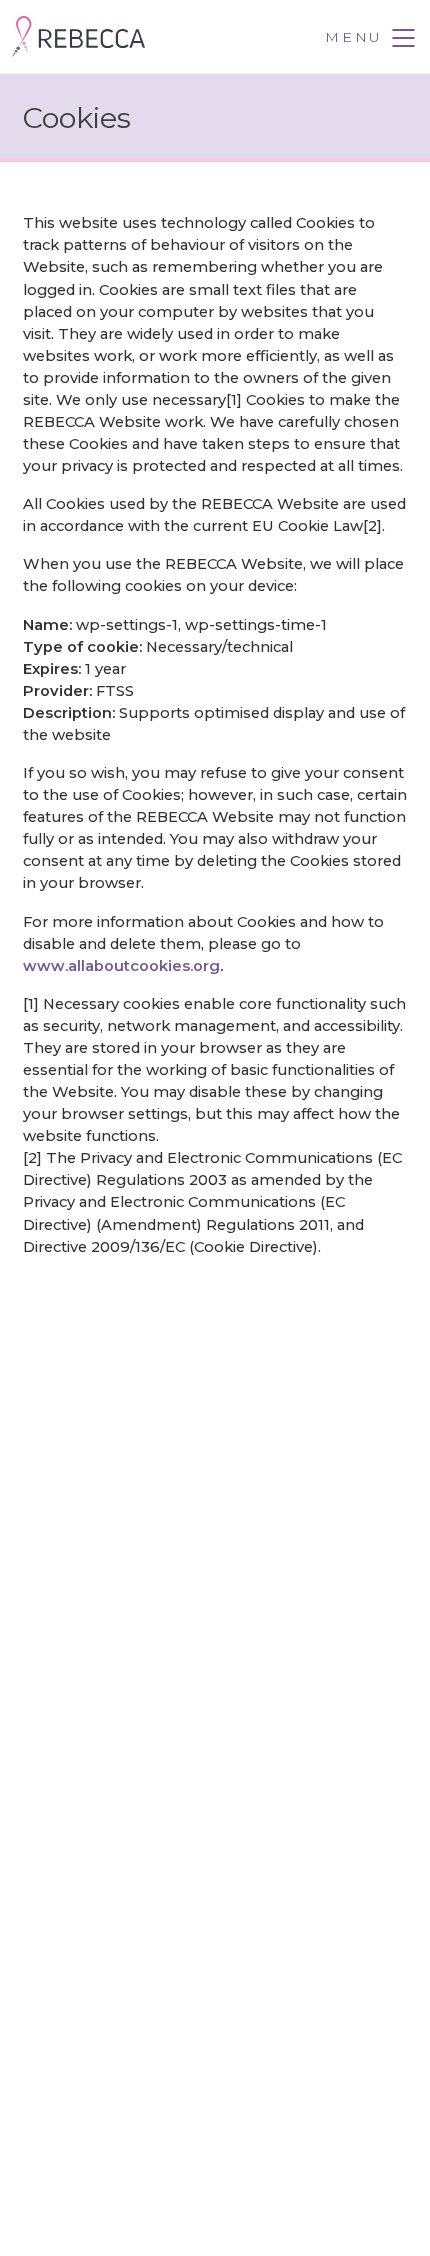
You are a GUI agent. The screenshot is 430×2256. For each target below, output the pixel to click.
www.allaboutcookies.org (121, 966)
